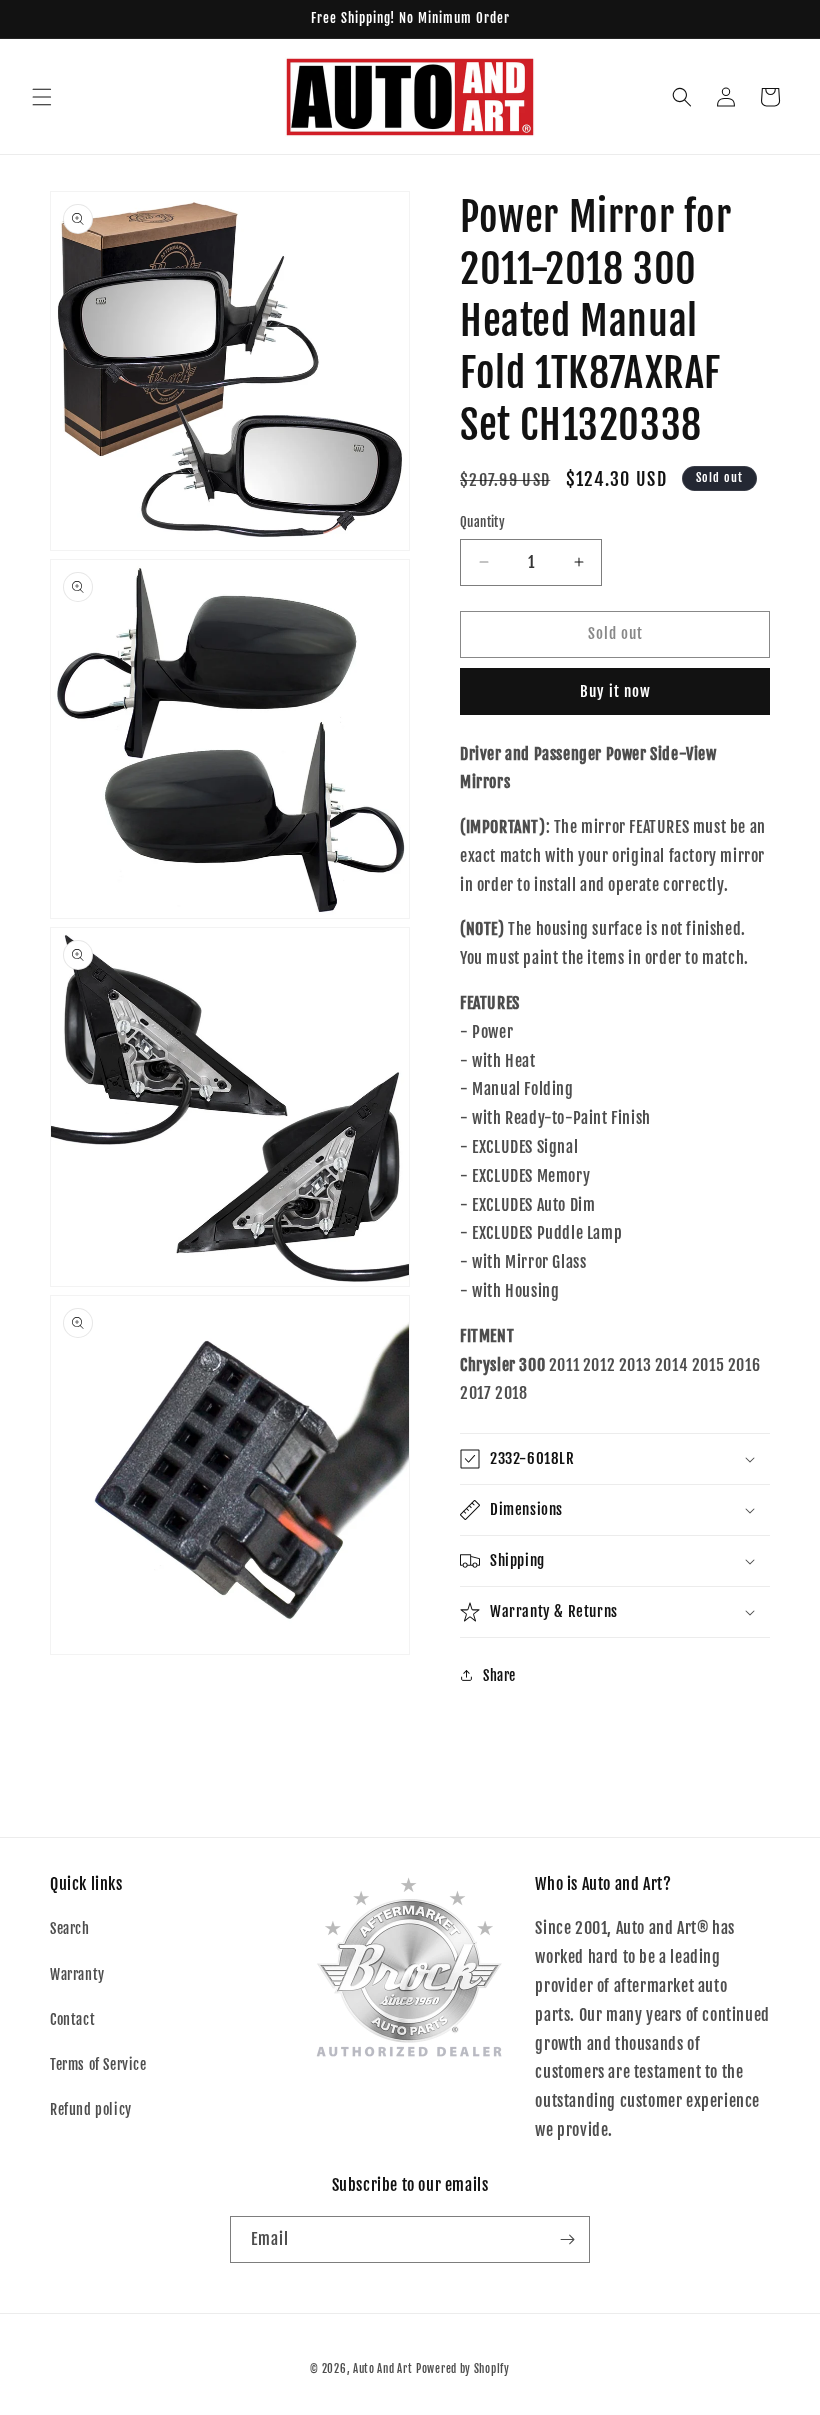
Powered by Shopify (463, 2369)
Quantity (482, 522)
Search (70, 1928)
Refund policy (91, 2109)
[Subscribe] (567, 2239)
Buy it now (615, 691)
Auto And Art (382, 2369)
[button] (42, 97)
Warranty (77, 1974)
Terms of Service (98, 2064)
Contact (72, 2019)
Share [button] (499, 1675)
